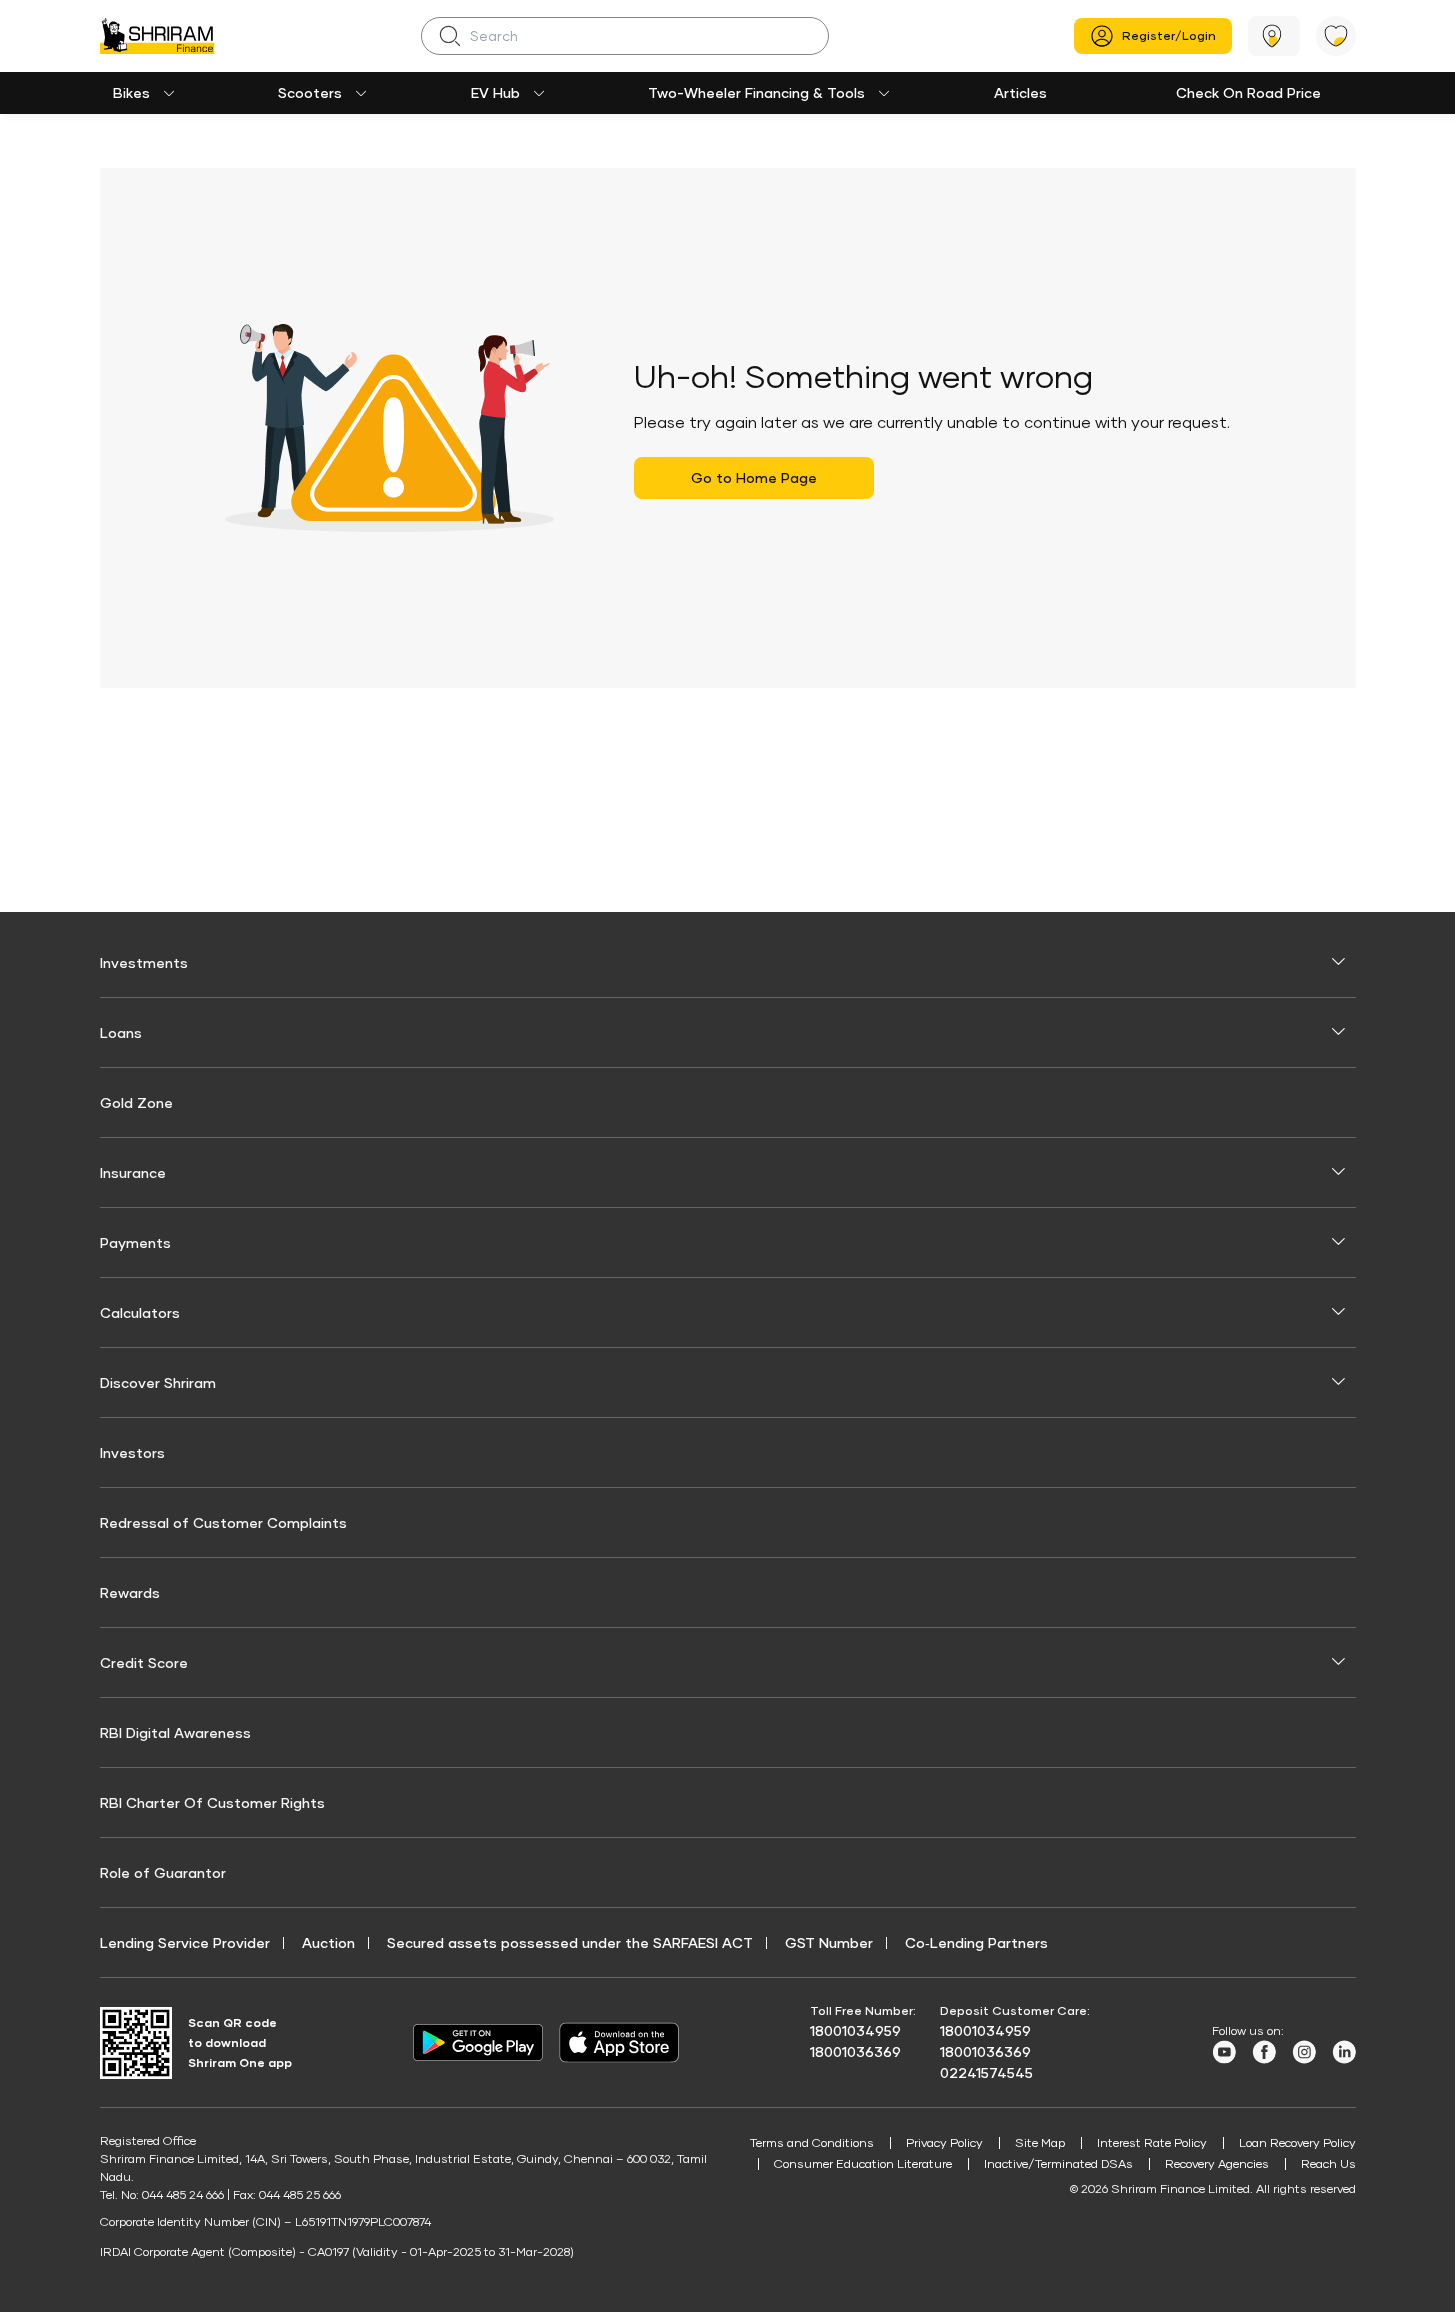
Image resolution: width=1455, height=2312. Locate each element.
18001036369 (855, 2051)
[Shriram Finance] (157, 36)
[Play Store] (478, 2043)
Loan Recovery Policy (1297, 2142)
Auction (328, 1942)
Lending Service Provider (185, 1942)
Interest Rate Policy (1152, 2142)
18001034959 (855, 2030)
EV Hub (495, 92)
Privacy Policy (944, 2142)
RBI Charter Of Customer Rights (212, 1802)
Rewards (130, 1592)
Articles (1020, 92)
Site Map (1040, 2142)
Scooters (310, 92)
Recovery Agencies (1217, 2163)
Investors (132, 1452)
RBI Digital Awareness (175, 1732)
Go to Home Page (754, 477)
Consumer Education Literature (863, 2163)
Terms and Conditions (812, 2142)
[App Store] (624, 2042)
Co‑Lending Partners (976, 1942)
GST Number (829, 1942)
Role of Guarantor (163, 1872)
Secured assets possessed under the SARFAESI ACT (570, 1942)
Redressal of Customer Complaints (223, 1522)
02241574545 (986, 2072)
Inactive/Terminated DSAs (1058, 2163)
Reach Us (1328, 2163)
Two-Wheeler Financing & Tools (756, 92)
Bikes (131, 92)
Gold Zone (136, 1102)
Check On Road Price (1248, 92)
